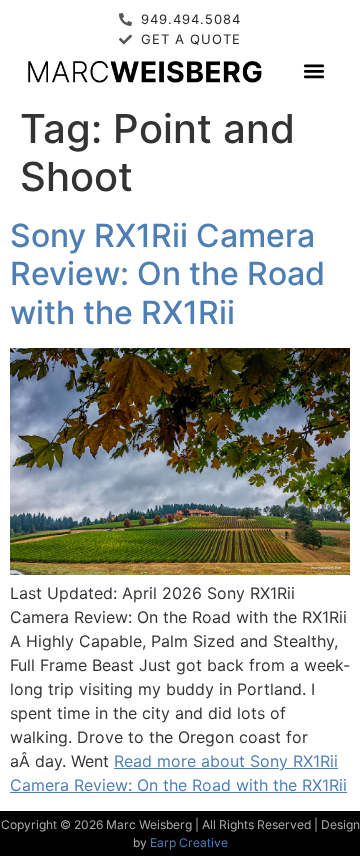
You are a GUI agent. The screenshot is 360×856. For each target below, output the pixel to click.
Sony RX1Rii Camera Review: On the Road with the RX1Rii (167, 274)
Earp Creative (189, 842)
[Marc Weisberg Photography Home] (144, 70)
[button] (314, 70)
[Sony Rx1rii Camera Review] (180, 569)
